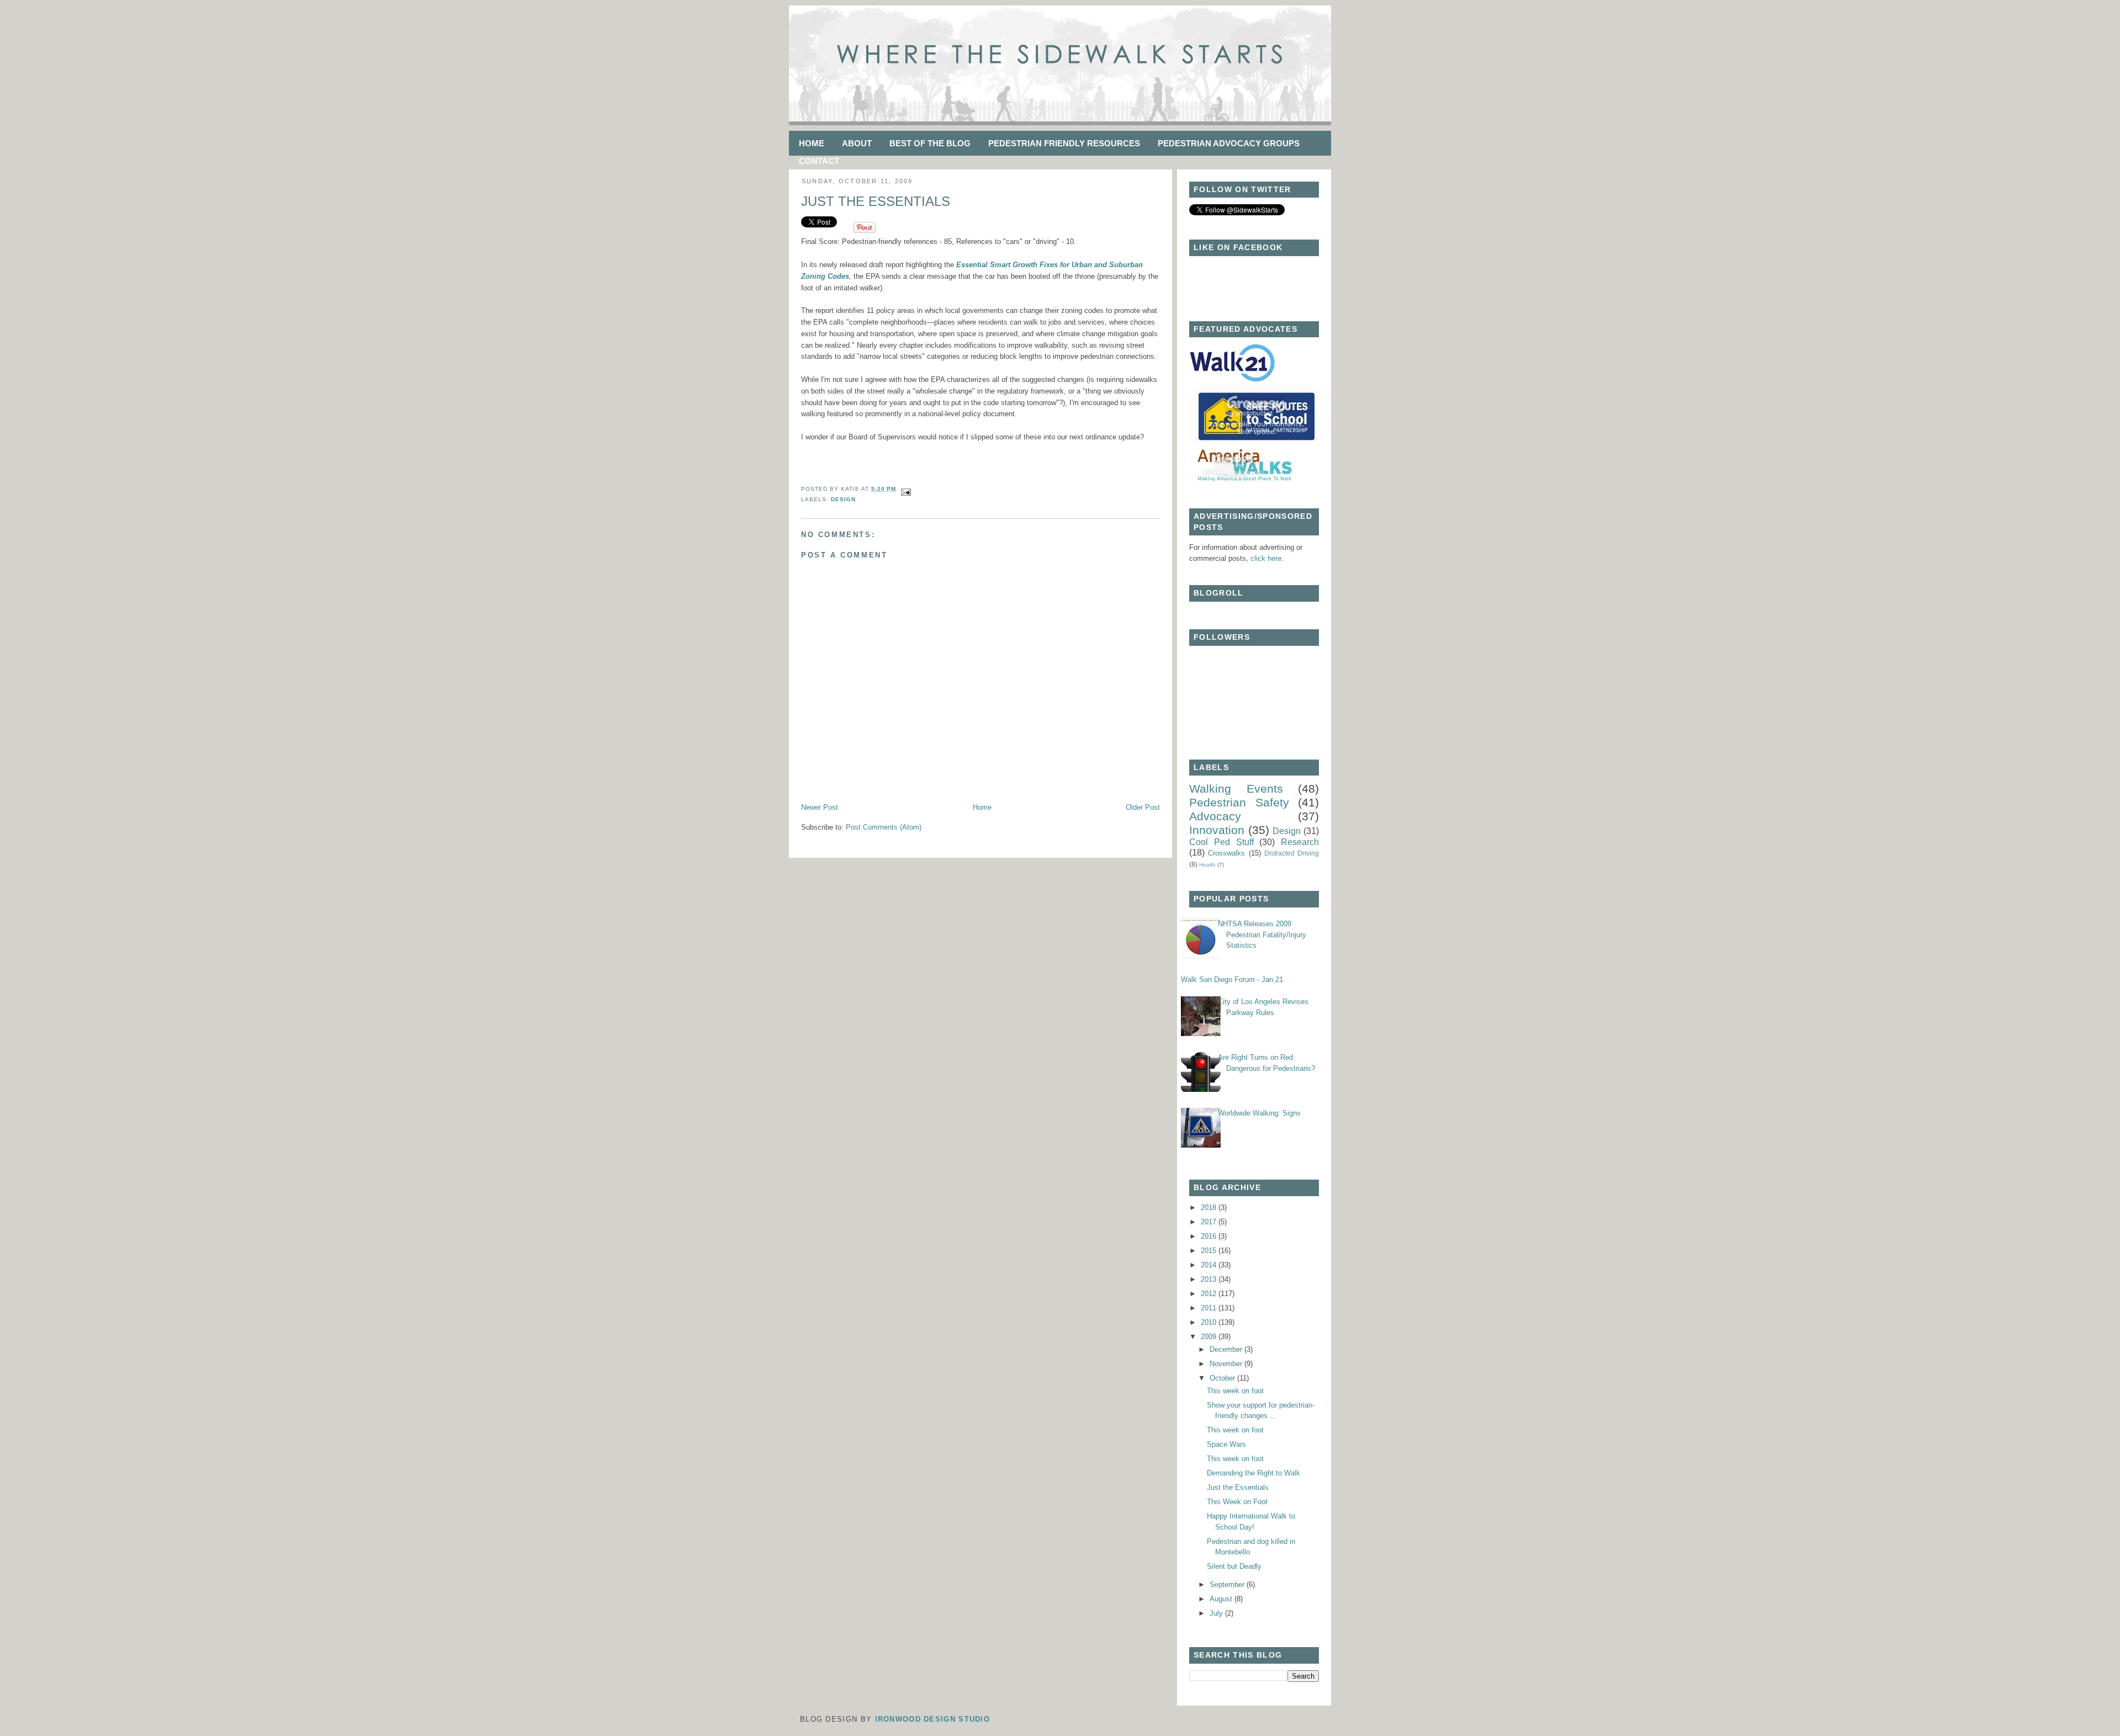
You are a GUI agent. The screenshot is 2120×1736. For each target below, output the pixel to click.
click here (1266, 558)
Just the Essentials (876, 201)
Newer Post (820, 807)
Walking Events (1236, 789)
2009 (1210, 1337)
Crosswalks (1226, 853)
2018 (1210, 1207)
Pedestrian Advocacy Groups (1229, 143)
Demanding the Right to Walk (1254, 1473)
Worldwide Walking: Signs (1259, 1113)
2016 (1210, 1236)
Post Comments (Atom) (884, 827)
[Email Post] (905, 489)
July (1217, 1613)
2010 (1210, 1322)
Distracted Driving (1292, 853)
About (857, 143)
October (1223, 1378)
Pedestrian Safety (1239, 802)
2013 (1210, 1279)
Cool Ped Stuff (1221, 842)
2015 (1210, 1251)
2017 (1210, 1222)
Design (843, 499)
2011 (1210, 1308)
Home (812, 143)
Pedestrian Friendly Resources (1064, 143)
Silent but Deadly (1234, 1566)
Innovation (1217, 830)
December (1227, 1349)
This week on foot (1235, 1391)
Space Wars (1226, 1444)
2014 (1210, 1265)
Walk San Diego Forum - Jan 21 (1232, 980)
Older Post (1143, 807)
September (1228, 1584)
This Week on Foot (1237, 1502)
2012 (1210, 1294)
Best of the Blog (930, 143)
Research (1300, 842)
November (1227, 1364)
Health (1207, 865)
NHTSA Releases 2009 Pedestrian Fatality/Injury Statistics (1262, 935)
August (1222, 1599)
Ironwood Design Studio (933, 1719)
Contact (819, 161)
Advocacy (1215, 816)
